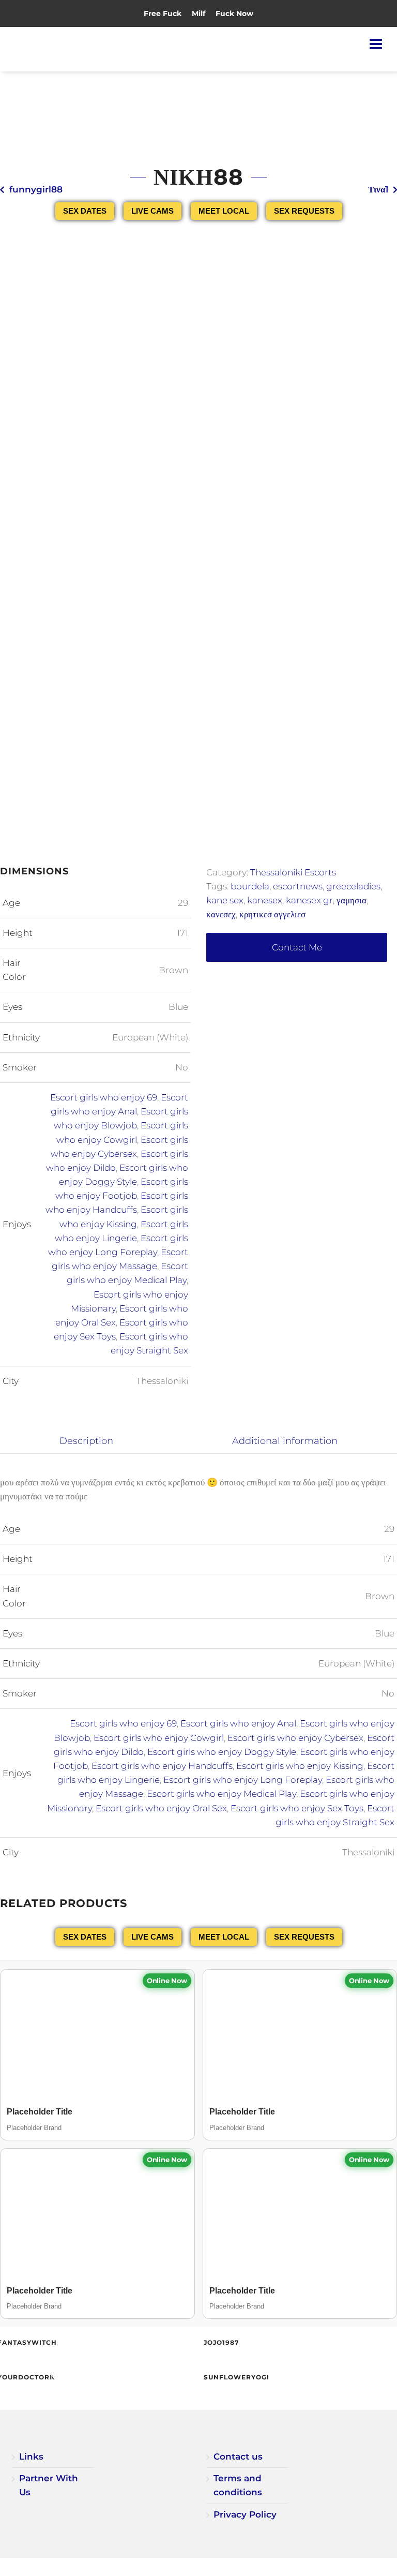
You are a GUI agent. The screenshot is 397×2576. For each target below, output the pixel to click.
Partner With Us (49, 2485)
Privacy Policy (245, 2514)
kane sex (225, 900)
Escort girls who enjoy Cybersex (295, 1738)
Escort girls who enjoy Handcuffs (162, 1766)
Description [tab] (86, 1441)
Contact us (238, 2456)
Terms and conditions (238, 2485)
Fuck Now (234, 13)
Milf (198, 13)
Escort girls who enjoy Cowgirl (159, 1738)
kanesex (265, 900)
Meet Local (224, 211)
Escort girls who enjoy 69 (104, 1097)
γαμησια (352, 900)
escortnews (298, 886)
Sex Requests (304, 211)
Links (31, 2456)
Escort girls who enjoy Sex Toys (297, 1808)
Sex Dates (85, 211)
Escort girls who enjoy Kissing (300, 1766)
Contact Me (297, 947)
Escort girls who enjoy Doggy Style (222, 1752)
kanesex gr (309, 900)
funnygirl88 (36, 189)
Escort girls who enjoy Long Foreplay (243, 1780)
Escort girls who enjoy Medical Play (222, 1794)
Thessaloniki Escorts (293, 872)
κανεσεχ (221, 914)
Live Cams (152, 211)
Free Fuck (163, 13)
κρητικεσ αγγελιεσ (272, 914)
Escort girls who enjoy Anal (238, 1723)
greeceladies (353, 886)
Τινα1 (378, 189)
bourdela (250, 886)
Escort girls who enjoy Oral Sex (161, 1808)
